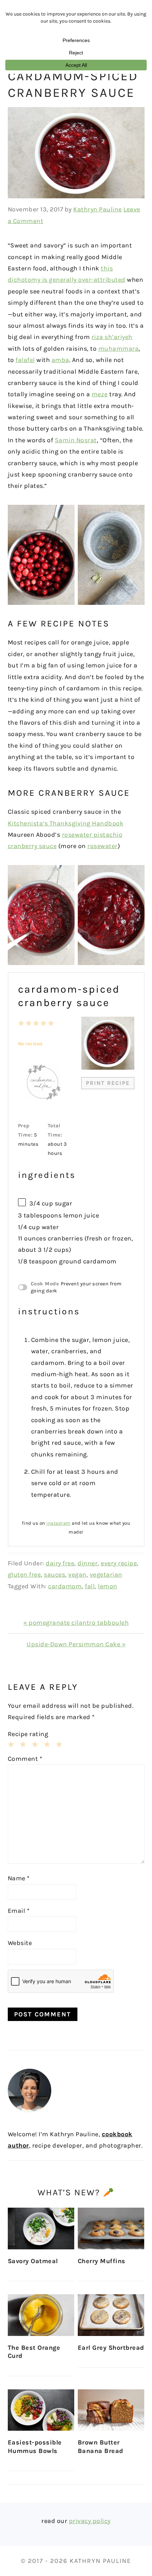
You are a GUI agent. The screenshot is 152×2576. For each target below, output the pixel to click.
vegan (77, 1575)
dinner (87, 1563)
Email (19, 1911)
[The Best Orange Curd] (41, 2315)
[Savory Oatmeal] (41, 2229)
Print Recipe (108, 1083)
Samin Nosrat (76, 440)
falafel (25, 360)
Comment (25, 1759)
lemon (108, 1586)
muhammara (119, 349)
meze (100, 394)
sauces (54, 1575)
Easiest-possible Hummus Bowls (35, 2446)
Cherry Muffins (102, 2261)
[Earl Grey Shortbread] (111, 2315)
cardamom (65, 1586)
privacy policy (90, 2521)
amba (60, 360)
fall (90, 1586)
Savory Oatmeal (33, 2261)
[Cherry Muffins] (111, 2229)
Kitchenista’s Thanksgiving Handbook (66, 823)
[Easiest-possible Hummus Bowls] (41, 2410)
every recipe (119, 1563)
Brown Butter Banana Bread (101, 2446)
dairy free (60, 1563)
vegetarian (106, 1575)
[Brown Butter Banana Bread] (111, 2410)
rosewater (103, 846)
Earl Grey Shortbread (111, 2348)
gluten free (24, 1575)
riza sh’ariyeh (112, 337)
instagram (59, 1523)
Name (19, 1878)
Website (20, 1943)
